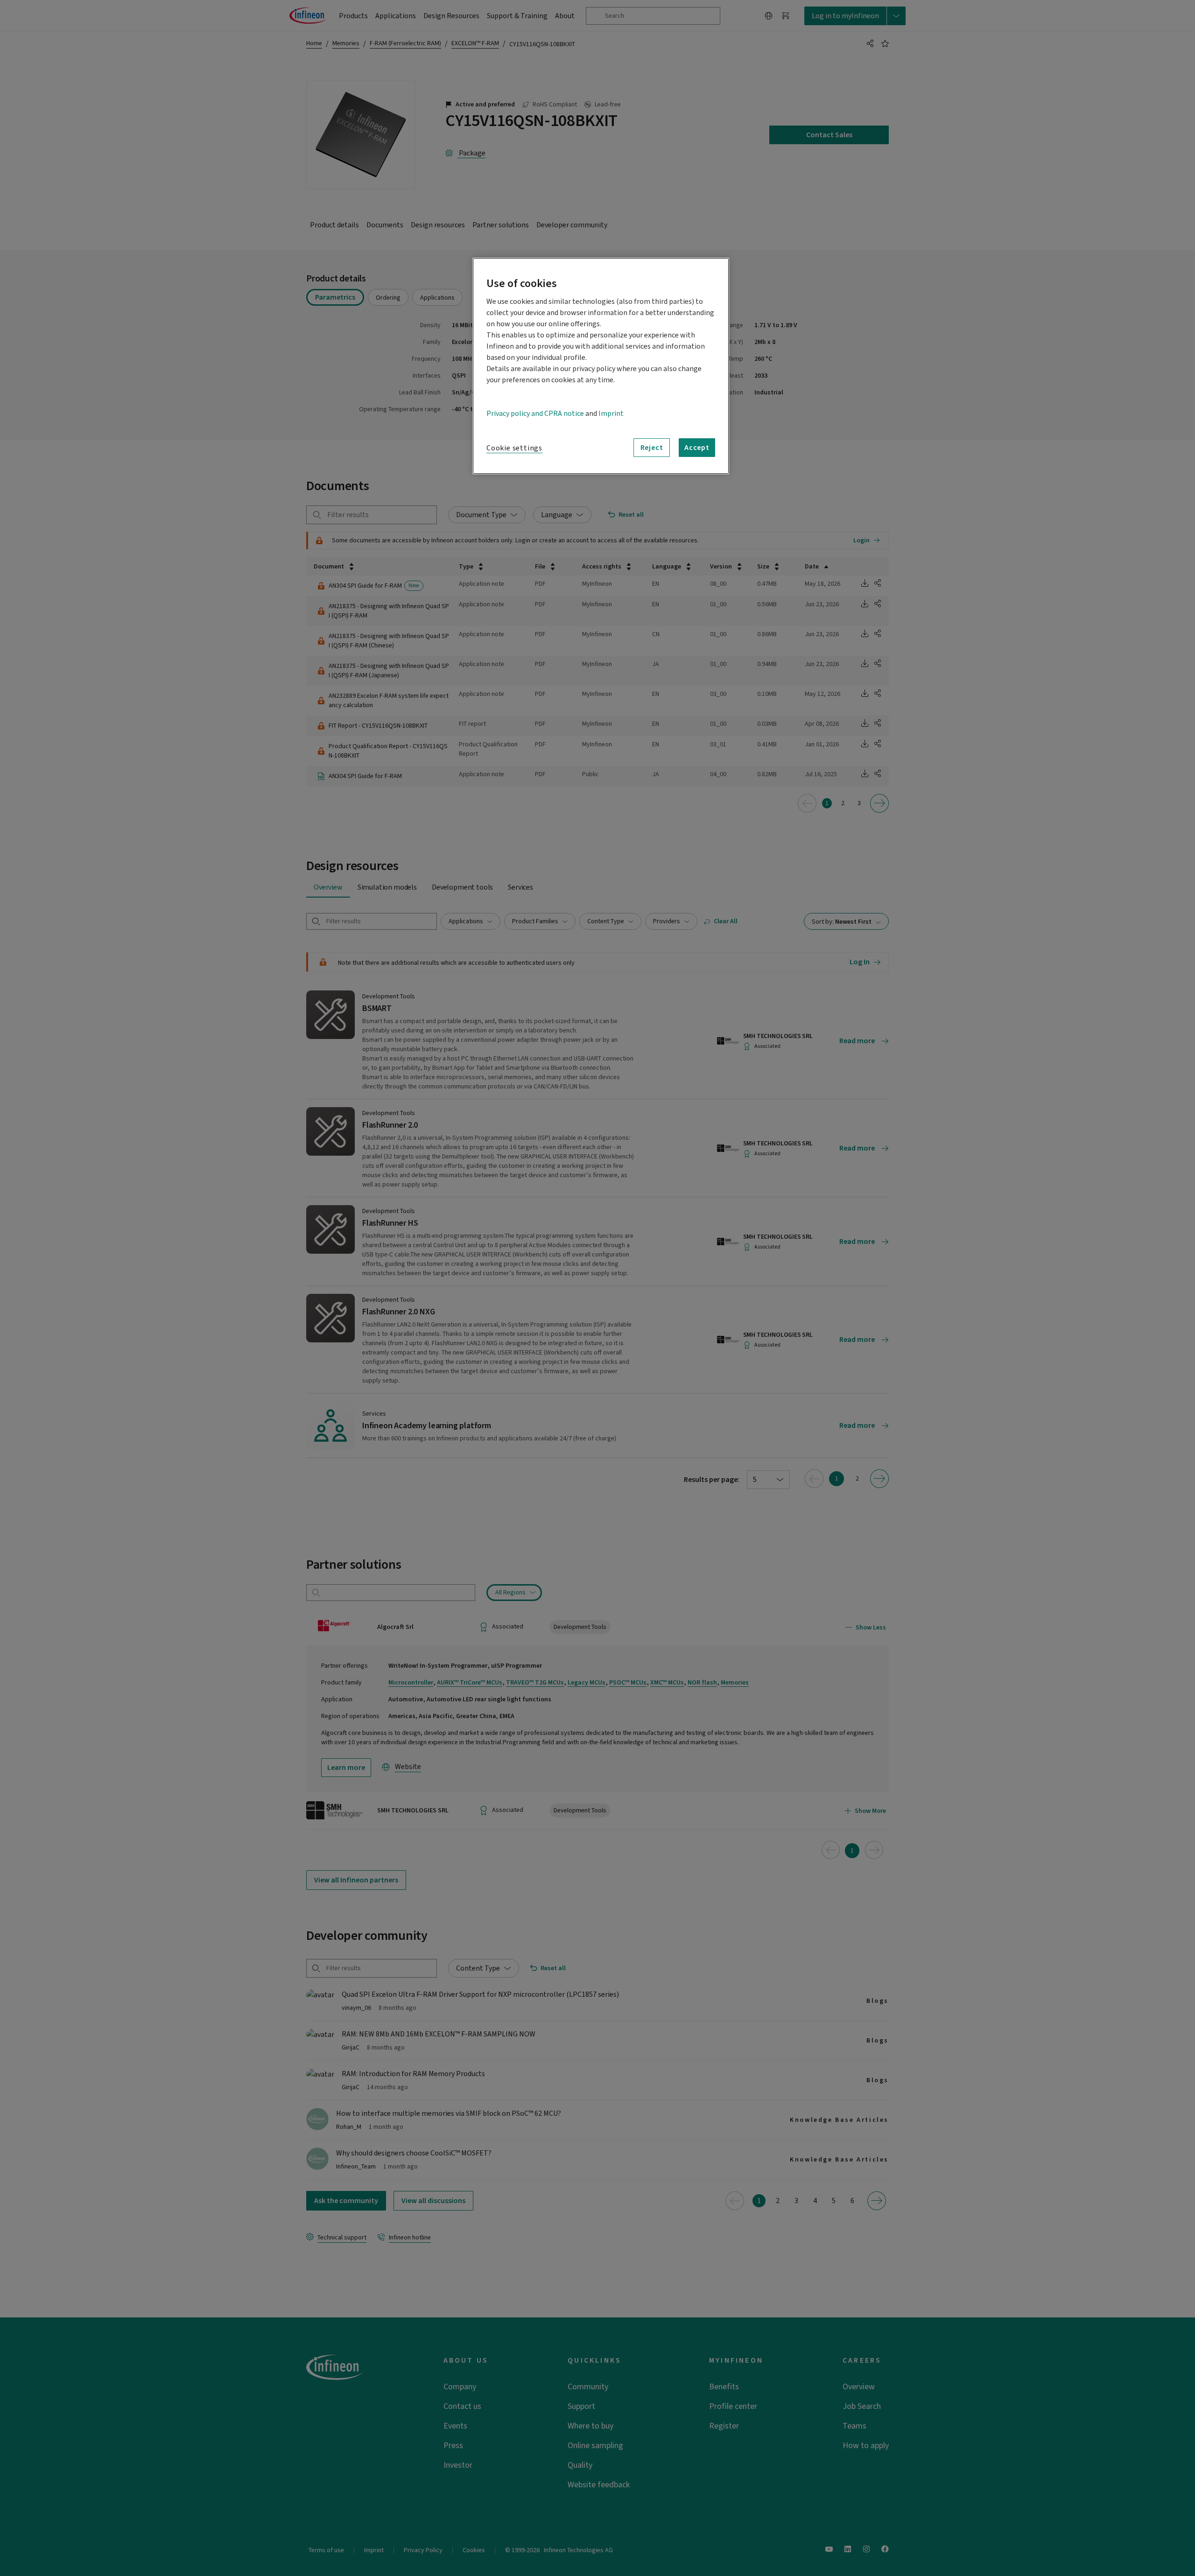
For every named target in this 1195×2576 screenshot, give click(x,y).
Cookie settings (514, 448)
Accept (697, 448)
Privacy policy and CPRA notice (535, 414)
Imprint (611, 414)
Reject (652, 448)
